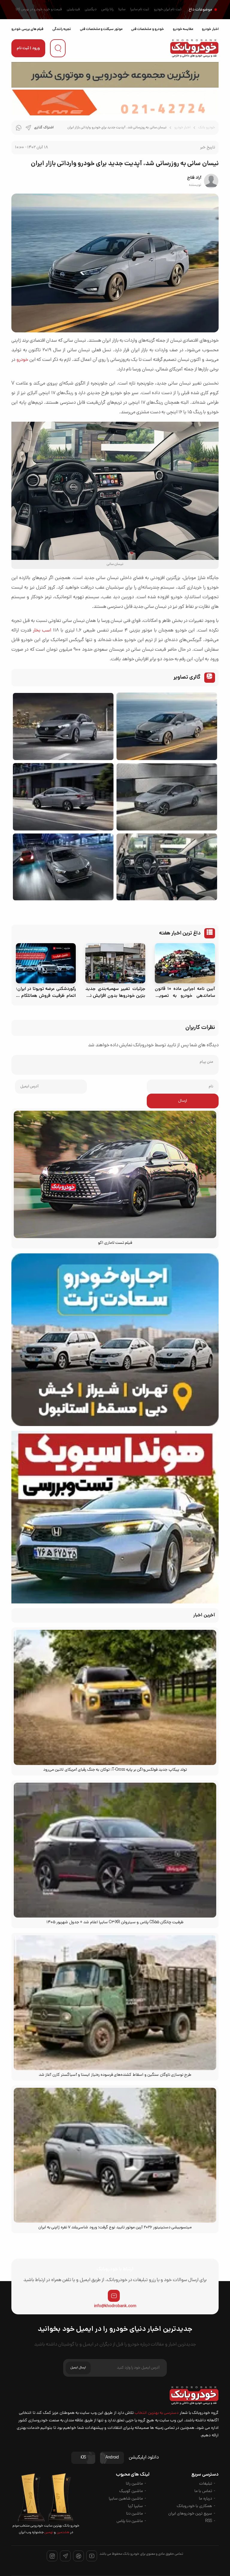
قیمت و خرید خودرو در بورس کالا (39, 10)
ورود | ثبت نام (28, 48)
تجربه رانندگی (62, 29)
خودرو (22, 360)
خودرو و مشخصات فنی (147, 29)
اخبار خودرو (210, 29)
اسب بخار (42, 631)
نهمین (49, 2533)
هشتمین (62, 2533)
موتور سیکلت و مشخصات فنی (101, 29)
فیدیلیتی (73, 10)
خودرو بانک (206, 128)
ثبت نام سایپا (140, 10)
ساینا (122, 10)
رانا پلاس (107, 10)
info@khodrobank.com (115, 2306)
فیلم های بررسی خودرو (27, 29)
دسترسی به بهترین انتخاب (156, 2413)
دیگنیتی (91, 10)
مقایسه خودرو (183, 29)
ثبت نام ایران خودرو (168, 10)
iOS (83, 2458)
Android (112, 2458)
